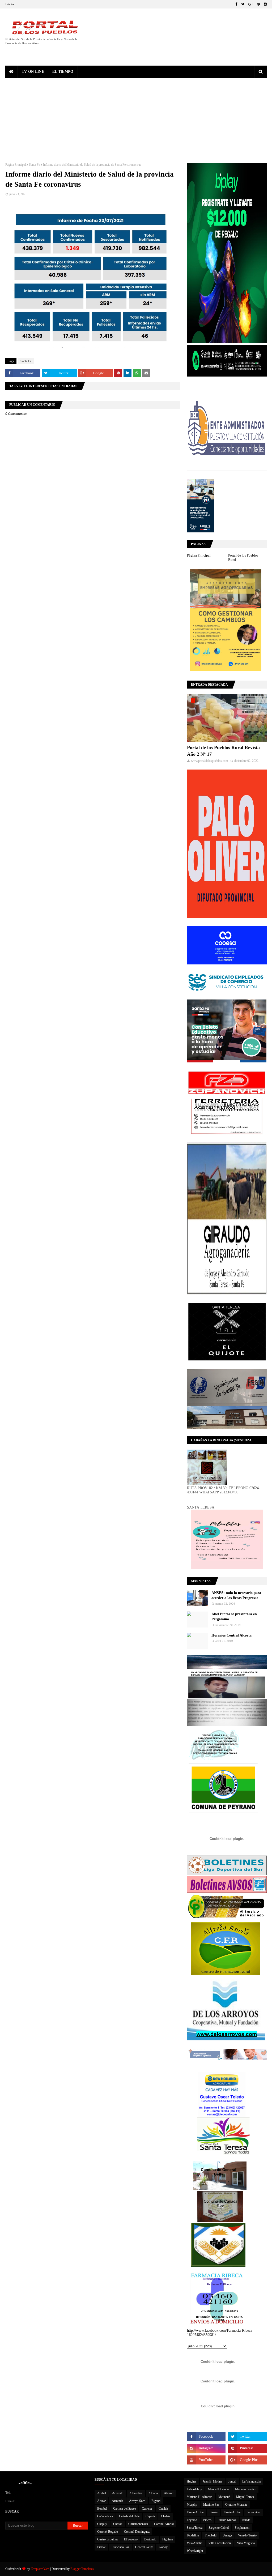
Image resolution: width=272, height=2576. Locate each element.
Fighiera (167, 2539)
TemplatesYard (40, 2569)
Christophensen (138, 2524)
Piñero (207, 2520)
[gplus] (251, 4)
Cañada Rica (105, 2516)
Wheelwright (195, 2551)
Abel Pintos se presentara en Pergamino (234, 1617)
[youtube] (206, 2460)
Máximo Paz (211, 2505)
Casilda (163, 2509)
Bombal (102, 2509)
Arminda (117, 2501)
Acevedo (118, 2493)
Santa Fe (34, 165)
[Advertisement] (136, 118)
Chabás (166, 2516)
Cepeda (150, 2516)
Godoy (163, 2547)
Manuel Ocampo (218, 2489)
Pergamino (253, 2512)
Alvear (101, 2501)
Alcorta (153, 2493)
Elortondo (150, 2539)
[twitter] (243, 4)
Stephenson (242, 2528)
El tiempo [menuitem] (63, 72)
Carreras (147, 2509)
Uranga (227, 2535)
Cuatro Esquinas (108, 2539)
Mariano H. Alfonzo (199, 2497)
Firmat (101, 2547)
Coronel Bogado (108, 2532)
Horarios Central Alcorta (231, 1635)
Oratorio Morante (236, 2505)
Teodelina (193, 2535)
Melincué (224, 2497)
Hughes (192, 2481)
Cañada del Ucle (129, 2516)
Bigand (156, 2501)
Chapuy (102, 2524)
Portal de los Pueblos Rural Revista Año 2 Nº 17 (223, 751)
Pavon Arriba (195, 2512)
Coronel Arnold (164, 2524)
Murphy (192, 2505)
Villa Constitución (220, 2543)
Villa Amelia (194, 2543)
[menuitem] (12, 72)
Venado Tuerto (247, 2535)
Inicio (10, 4)
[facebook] (236, 4)
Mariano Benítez (245, 2489)
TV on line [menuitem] (33, 72)
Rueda (246, 2520)
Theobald (211, 2535)
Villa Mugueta (246, 2543)
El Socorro (131, 2539)
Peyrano (192, 2520)
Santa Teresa (195, 2528)
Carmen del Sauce (124, 2509)
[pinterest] (258, 4)
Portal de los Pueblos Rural (243, 558)
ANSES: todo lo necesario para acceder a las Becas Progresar (236, 1595)
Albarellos (136, 2493)
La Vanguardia (251, 2481)
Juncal (232, 2481)
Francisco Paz (120, 2547)
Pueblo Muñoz (227, 2520)
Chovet (118, 2524)
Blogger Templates (82, 2569)
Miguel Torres (245, 2497)
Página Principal (16, 165)
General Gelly (144, 2547)
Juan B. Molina (212, 2481)
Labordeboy (194, 2489)
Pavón (214, 2512)
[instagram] (265, 4)
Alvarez (169, 2493)
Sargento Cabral (219, 2528)
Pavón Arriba (232, 2512)
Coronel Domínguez (137, 2532)
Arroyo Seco (137, 2501)
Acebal (102, 2493)
